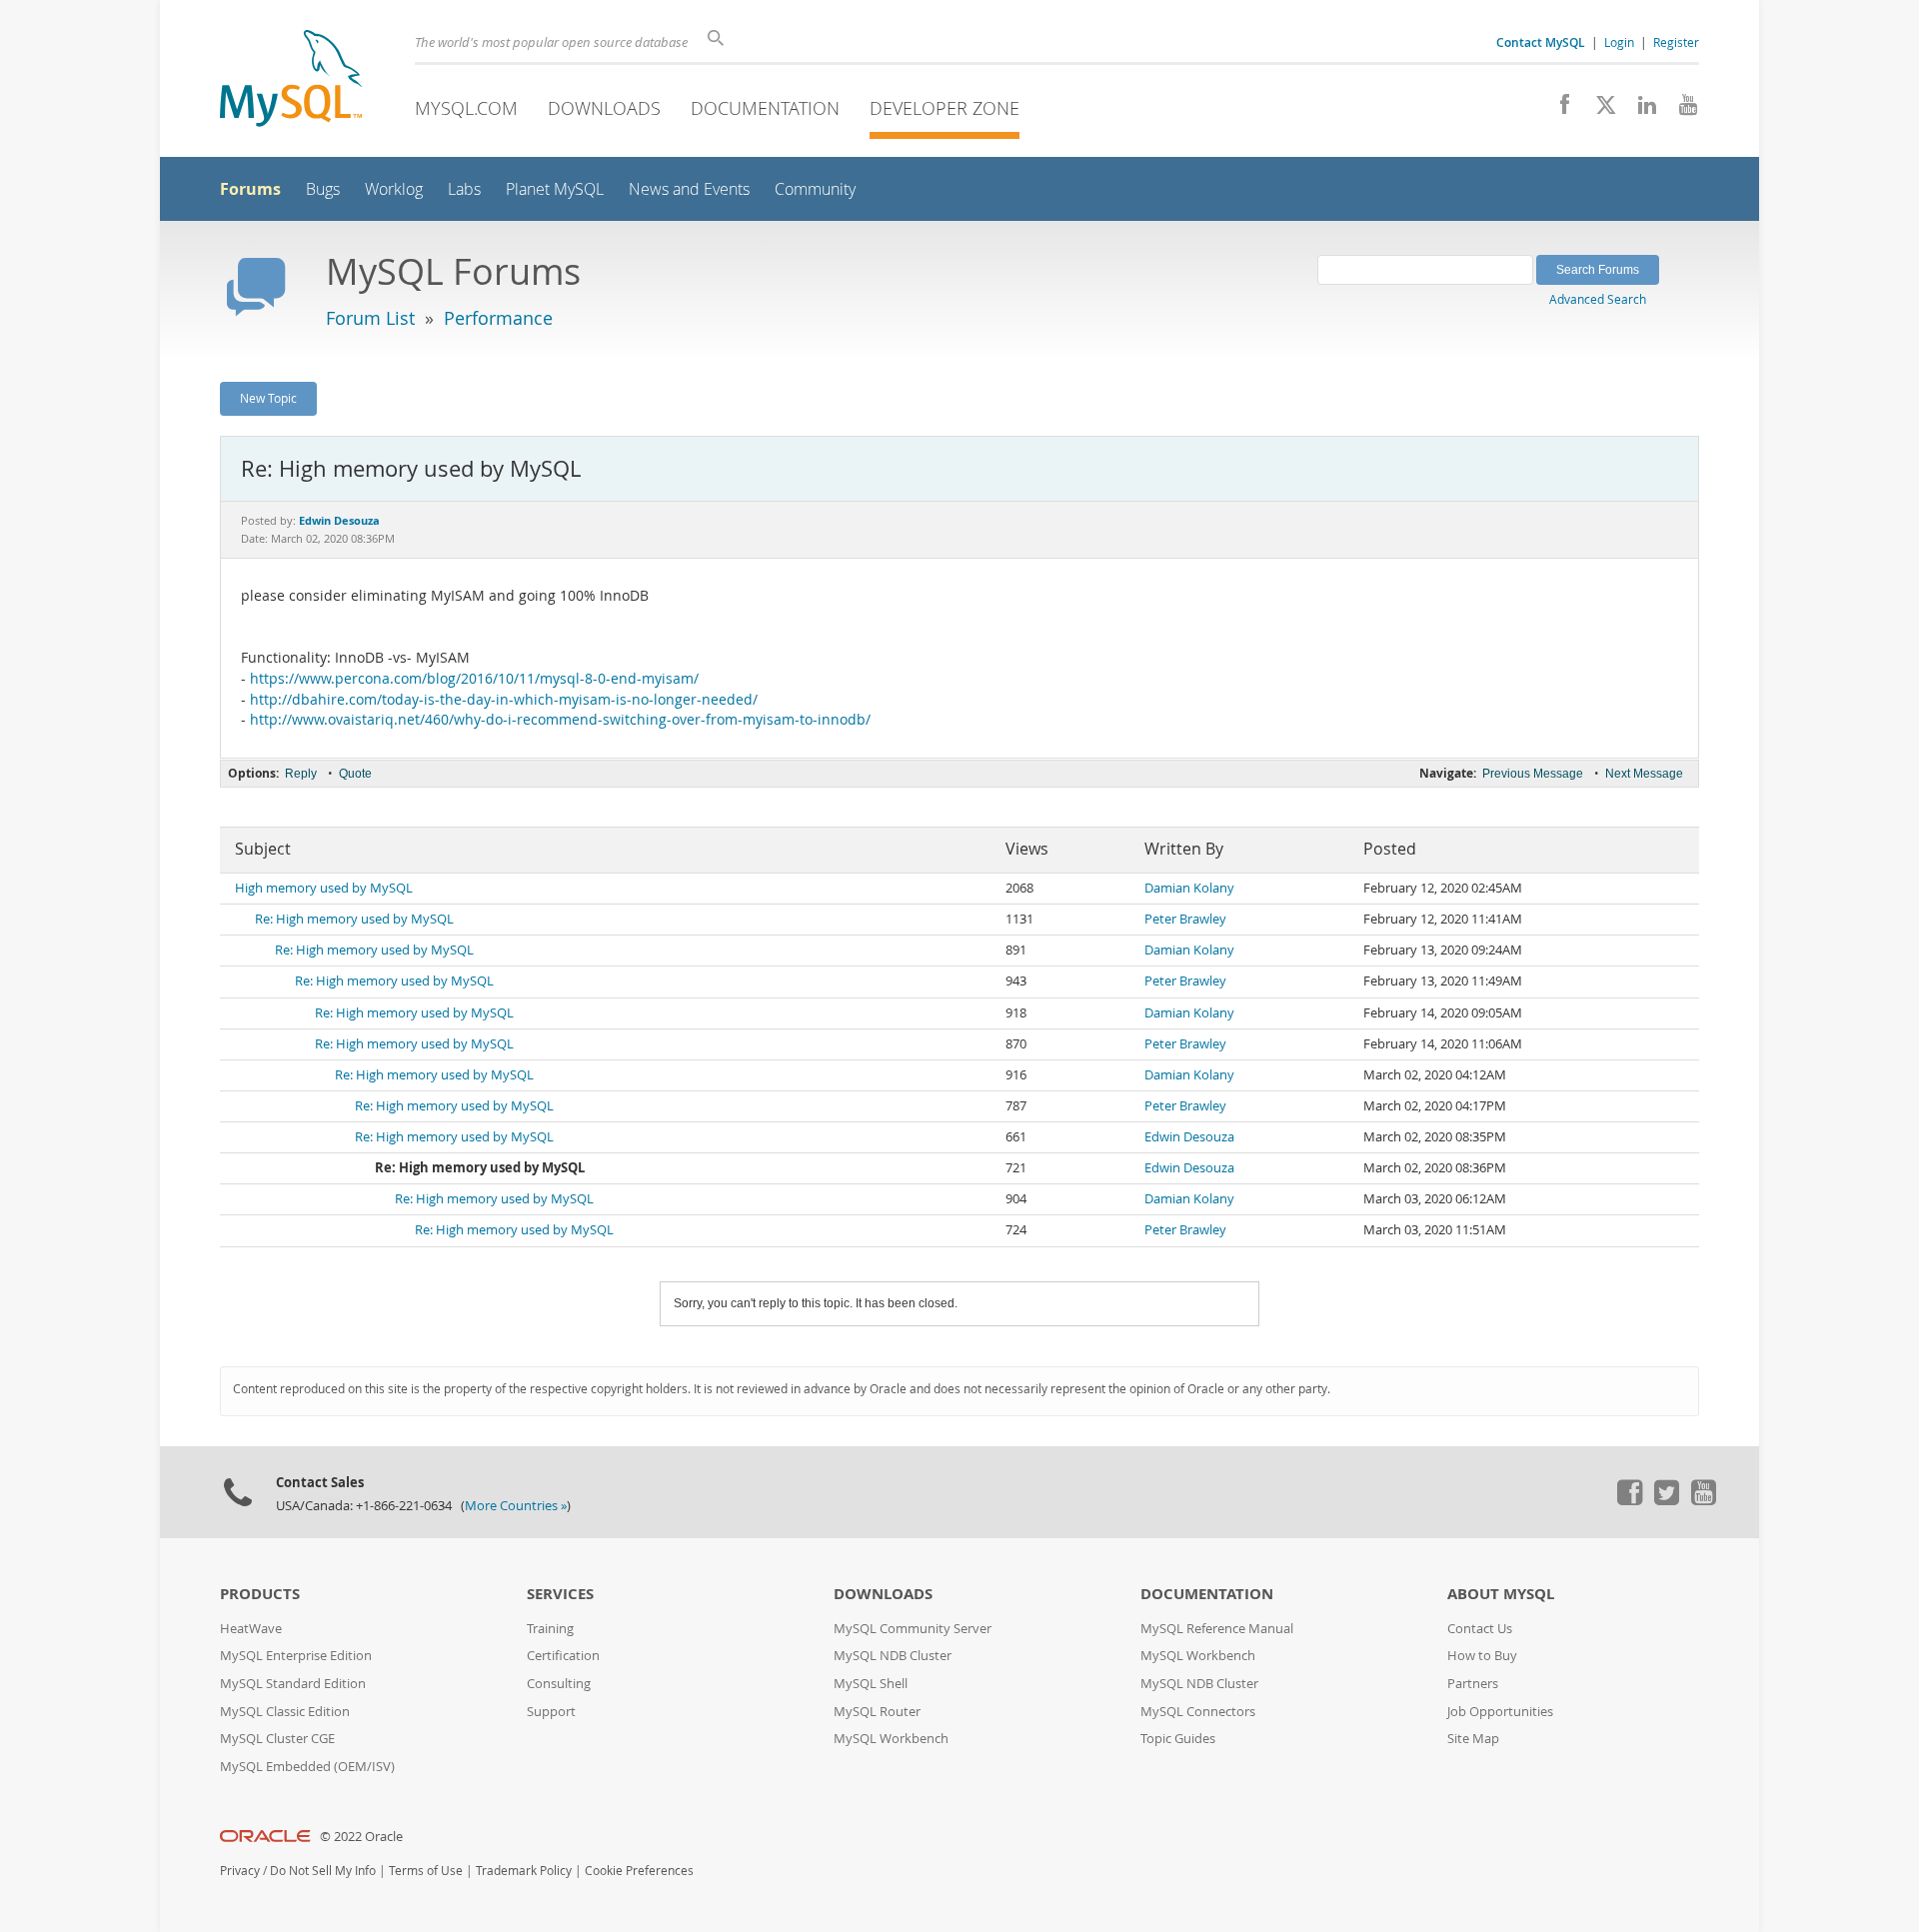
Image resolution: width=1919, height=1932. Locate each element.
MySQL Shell (871, 1684)
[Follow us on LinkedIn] (1640, 110)
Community (815, 189)
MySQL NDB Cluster (893, 1656)
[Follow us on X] (1599, 110)
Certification (563, 1656)
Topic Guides (1178, 1739)
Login (1619, 42)
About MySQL (1501, 1594)
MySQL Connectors (1198, 1712)
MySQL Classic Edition (285, 1712)
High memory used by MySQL (324, 888)
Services (560, 1594)
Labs (464, 189)
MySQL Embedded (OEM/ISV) (307, 1767)
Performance (498, 318)
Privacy (240, 1871)
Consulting (559, 1684)
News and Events (689, 189)
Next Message (1644, 774)
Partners (1473, 1684)
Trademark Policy (524, 1871)
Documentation (765, 108)
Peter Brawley (1185, 919)
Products (260, 1594)
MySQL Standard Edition (293, 1684)
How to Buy (1482, 1656)
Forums (250, 189)
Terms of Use (426, 1871)
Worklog (394, 189)
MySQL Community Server (913, 1629)
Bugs (323, 189)
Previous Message (1533, 774)
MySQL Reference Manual (1217, 1629)
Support (551, 1712)
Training (550, 1629)
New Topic (268, 398)
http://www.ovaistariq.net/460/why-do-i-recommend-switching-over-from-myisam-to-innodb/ (560, 720)
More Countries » (516, 1506)
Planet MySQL (555, 189)
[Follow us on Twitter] (1666, 1500)
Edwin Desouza (1189, 1137)
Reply (301, 774)
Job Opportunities (1500, 1712)
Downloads (604, 108)
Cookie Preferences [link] (639, 1871)
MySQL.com (466, 108)
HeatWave (251, 1629)
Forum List (370, 318)
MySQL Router (877, 1712)
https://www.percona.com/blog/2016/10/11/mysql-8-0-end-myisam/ (474, 679)
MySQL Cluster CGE (277, 1739)
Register (1676, 42)
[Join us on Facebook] (1558, 110)
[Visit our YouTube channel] (1681, 110)
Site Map (1473, 1739)
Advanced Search (1598, 299)
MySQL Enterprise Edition (296, 1656)
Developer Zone (945, 108)
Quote (355, 774)
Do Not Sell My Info (323, 1871)
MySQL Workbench (891, 1739)
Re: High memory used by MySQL (354, 919)
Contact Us (1480, 1629)
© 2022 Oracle (361, 1837)
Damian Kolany (1189, 888)
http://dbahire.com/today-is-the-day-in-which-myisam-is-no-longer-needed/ (504, 700)
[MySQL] (291, 80)
